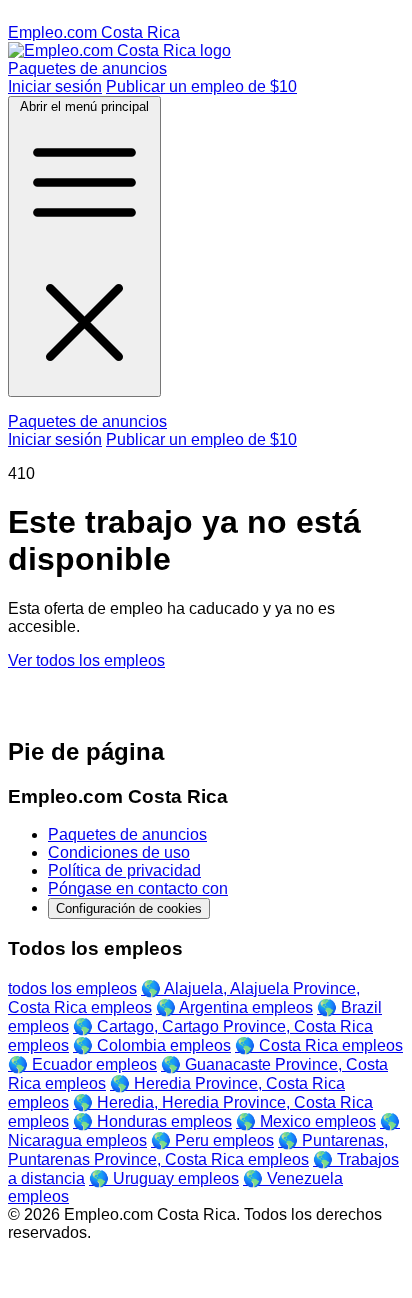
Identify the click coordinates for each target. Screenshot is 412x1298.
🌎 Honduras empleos (152, 1121)
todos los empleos (72, 988)
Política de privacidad (124, 870)
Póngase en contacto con (138, 888)
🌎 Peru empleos (212, 1140)
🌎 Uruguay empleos (164, 1178)
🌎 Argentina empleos (234, 1007)
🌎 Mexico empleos (306, 1121)
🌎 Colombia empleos (152, 1045)
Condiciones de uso (119, 852)
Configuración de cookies (129, 908)
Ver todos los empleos (86, 660)
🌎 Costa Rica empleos (319, 1045)
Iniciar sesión (55, 86)
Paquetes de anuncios (87, 68)
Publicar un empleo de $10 (201, 86)
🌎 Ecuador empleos (82, 1064)
